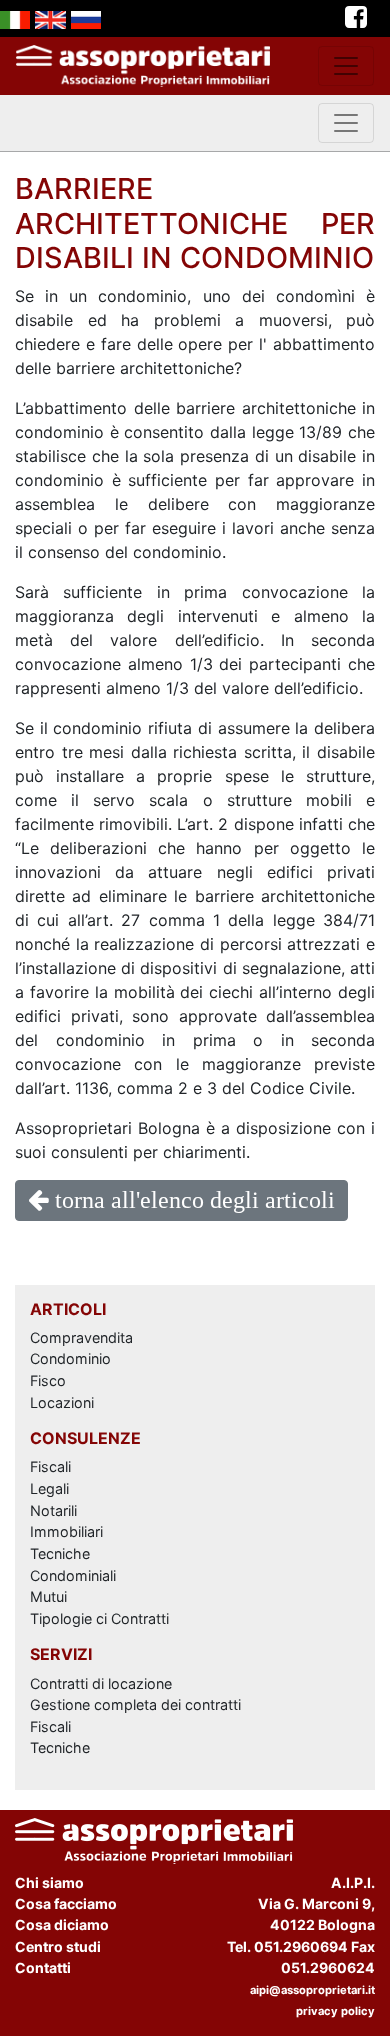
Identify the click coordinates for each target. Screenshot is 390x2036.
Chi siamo (49, 1882)
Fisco (48, 1380)
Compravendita (81, 1337)
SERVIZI (61, 1654)
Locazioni (62, 1402)
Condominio (70, 1358)
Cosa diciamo (62, 1924)
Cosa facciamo (66, 1903)
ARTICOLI (68, 1309)
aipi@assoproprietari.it (312, 1990)
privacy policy (335, 2011)
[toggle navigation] (346, 66)
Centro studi (58, 1946)
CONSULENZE (85, 1438)
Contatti (43, 1967)
